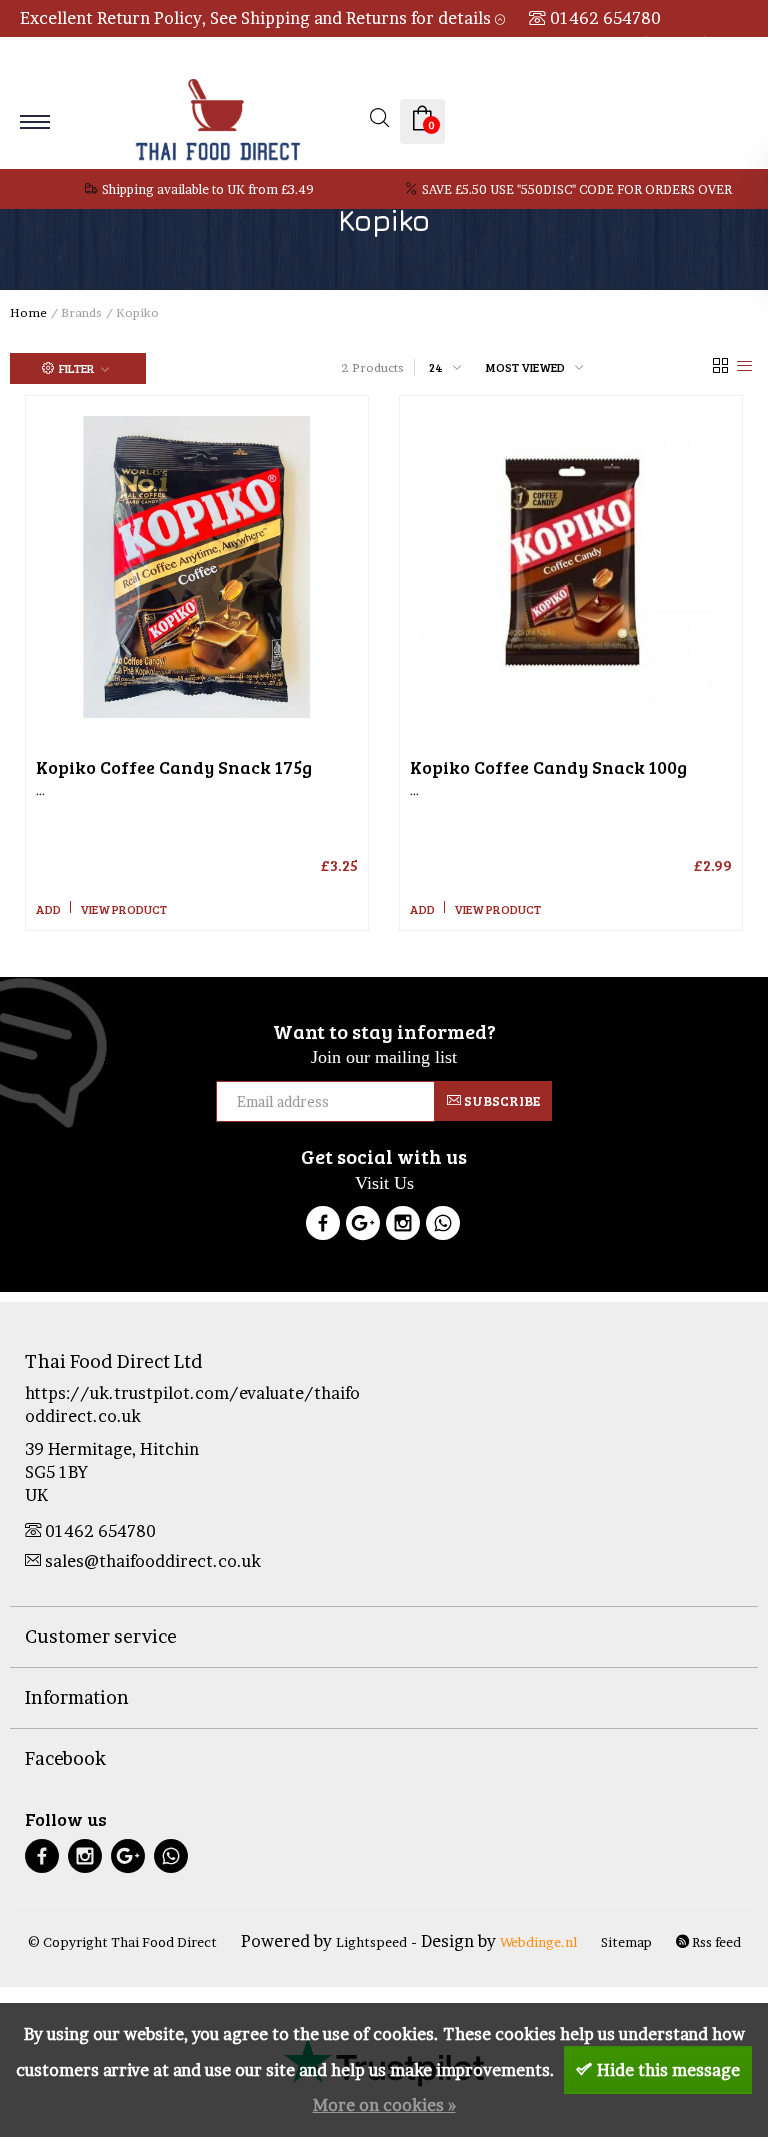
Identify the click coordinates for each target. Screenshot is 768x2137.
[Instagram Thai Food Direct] (403, 1226)
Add (48, 909)
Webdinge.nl (538, 1942)
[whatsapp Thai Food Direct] (443, 1226)
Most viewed (525, 367)
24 (436, 367)
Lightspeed (371, 1942)
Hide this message (668, 2070)
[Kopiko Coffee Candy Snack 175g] (197, 567)
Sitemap (626, 1942)
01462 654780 (605, 18)
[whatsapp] (171, 1858)
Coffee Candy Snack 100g (548, 767)
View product (123, 909)
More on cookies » (384, 2105)
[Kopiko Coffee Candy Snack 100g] (571, 567)
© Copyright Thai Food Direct (122, 1942)
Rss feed (715, 1942)
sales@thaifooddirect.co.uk (153, 1561)
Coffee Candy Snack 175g (174, 767)
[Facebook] (323, 1226)
